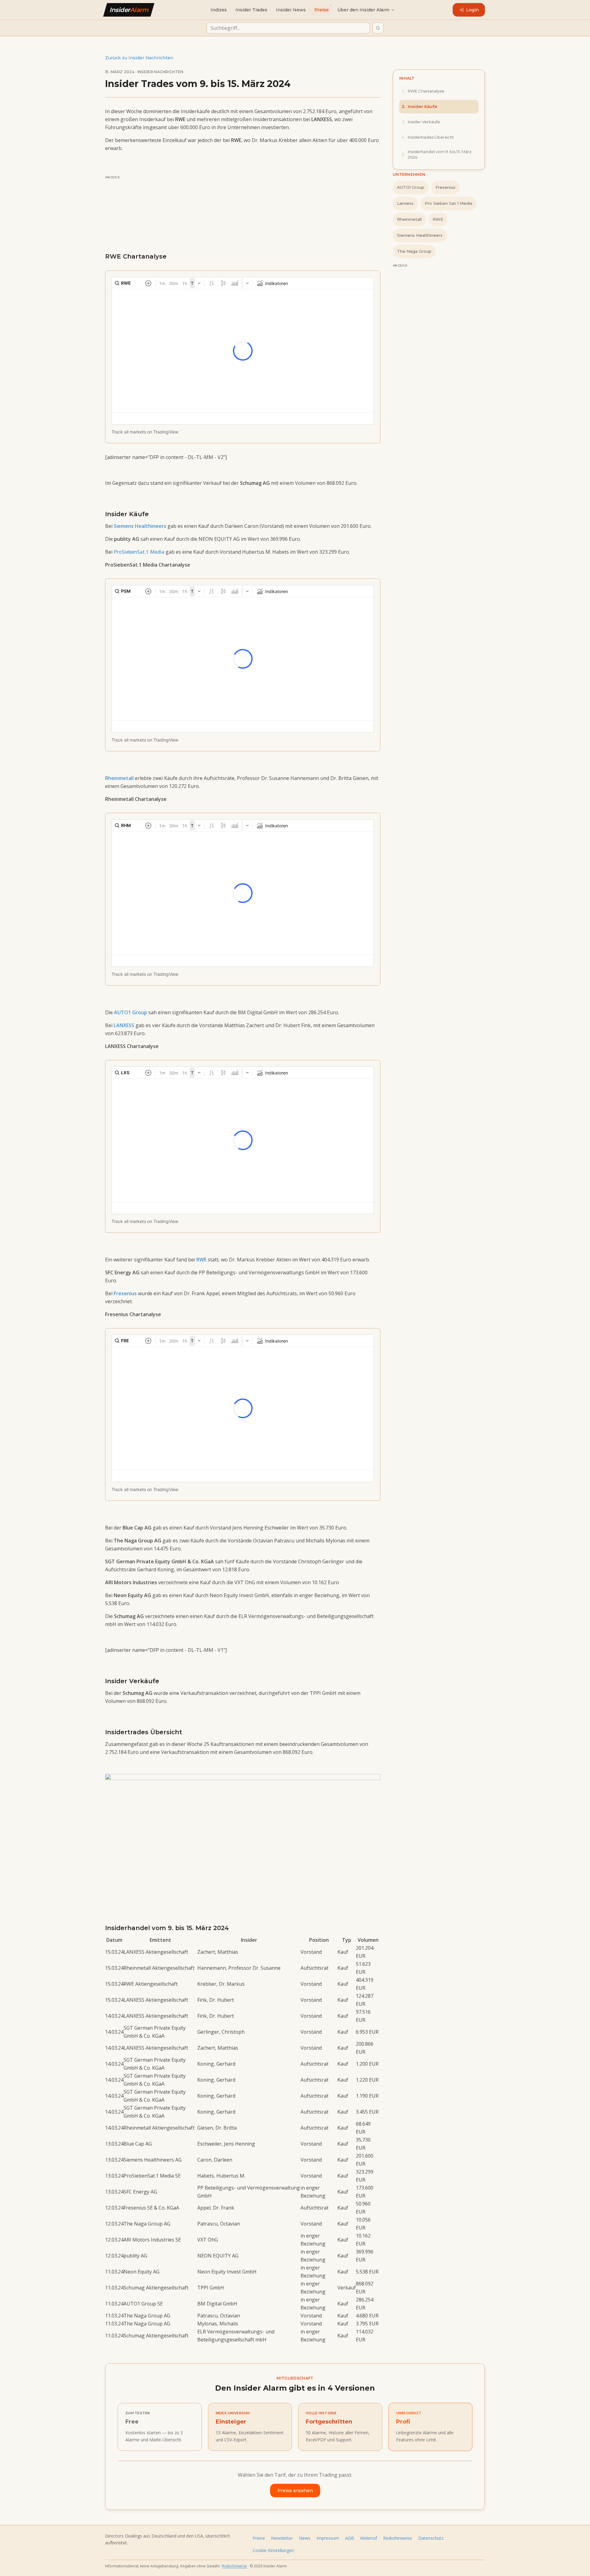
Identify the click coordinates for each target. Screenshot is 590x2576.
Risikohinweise (398, 2538)
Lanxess (405, 203)
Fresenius (445, 187)
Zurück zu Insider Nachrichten (139, 58)
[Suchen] (378, 28)
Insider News (291, 10)
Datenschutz (431, 2538)
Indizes (219, 10)
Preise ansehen (295, 2491)
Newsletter (282, 2538)
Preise (259, 2538)
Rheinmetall (409, 219)
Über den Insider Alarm (363, 10)
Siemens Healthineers (420, 235)
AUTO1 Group (411, 187)
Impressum (328, 2538)
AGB (350, 2538)
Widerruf (369, 2538)
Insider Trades (251, 10)
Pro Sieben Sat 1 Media (448, 203)
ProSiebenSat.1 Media (139, 552)
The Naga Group (414, 251)
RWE (438, 219)
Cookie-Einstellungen (273, 2550)
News (305, 2538)
